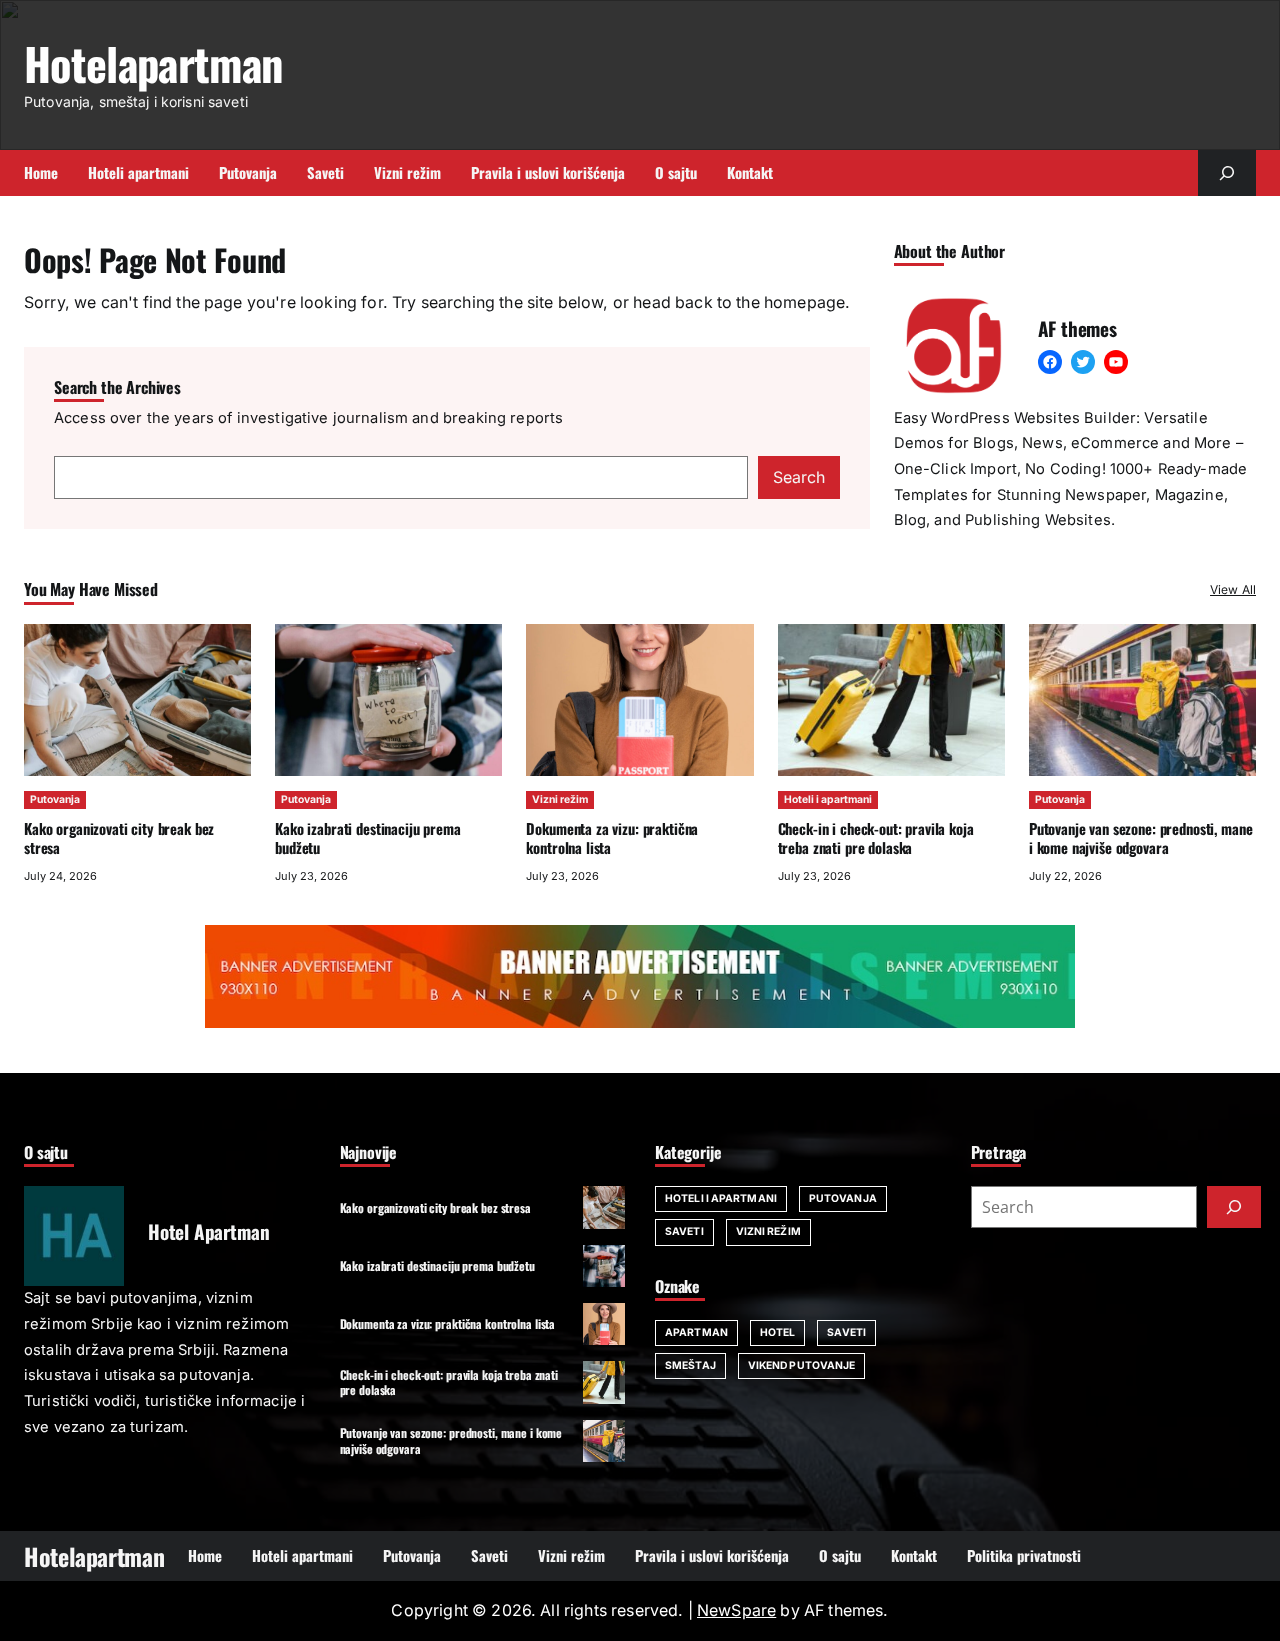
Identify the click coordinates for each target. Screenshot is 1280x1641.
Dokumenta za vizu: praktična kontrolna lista (612, 837)
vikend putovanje (802, 1365)
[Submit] (1234, 1207)
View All (1233, 589)
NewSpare (736, 1610)
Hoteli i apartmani (828, 799)
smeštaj (690, 1365)
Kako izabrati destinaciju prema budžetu (367, 837)
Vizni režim (560, 799)
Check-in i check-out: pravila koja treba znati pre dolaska (876, 837)
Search (799, 477)
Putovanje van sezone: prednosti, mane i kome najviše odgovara (1141, 837)
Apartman (696, 1332)
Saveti (684, 1231)
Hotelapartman (153, 63)
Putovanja (55, 799)
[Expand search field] (1227, 173)
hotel (778, 1332)
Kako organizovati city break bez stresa (119, 837)
